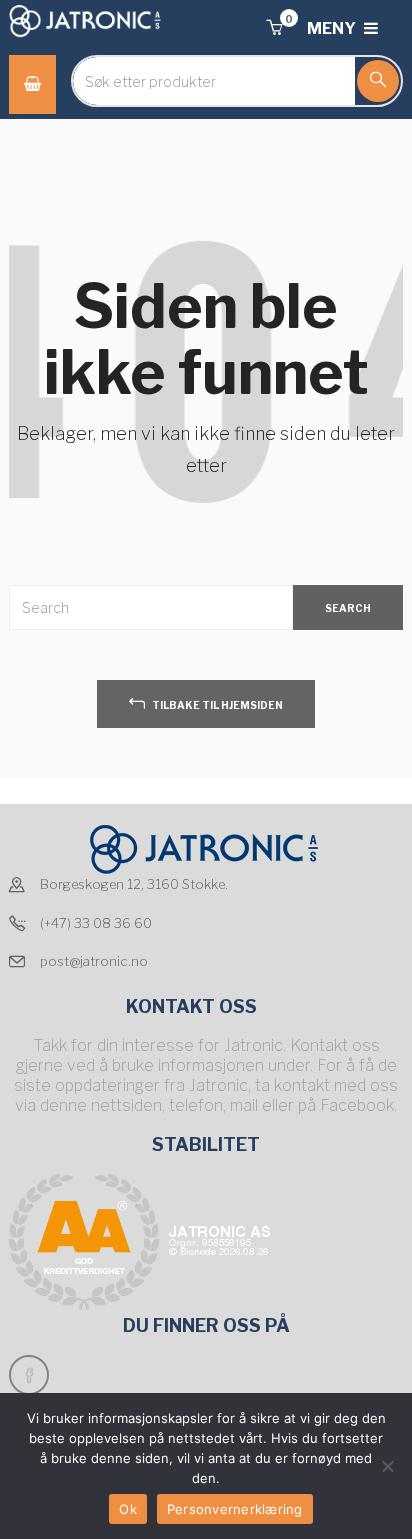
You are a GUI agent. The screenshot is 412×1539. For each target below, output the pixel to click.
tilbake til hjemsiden (216, 705)
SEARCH (348, 608)
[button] (274, 28)
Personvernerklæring (235, 1509)
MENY (333, 28)
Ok (128, 1509)
